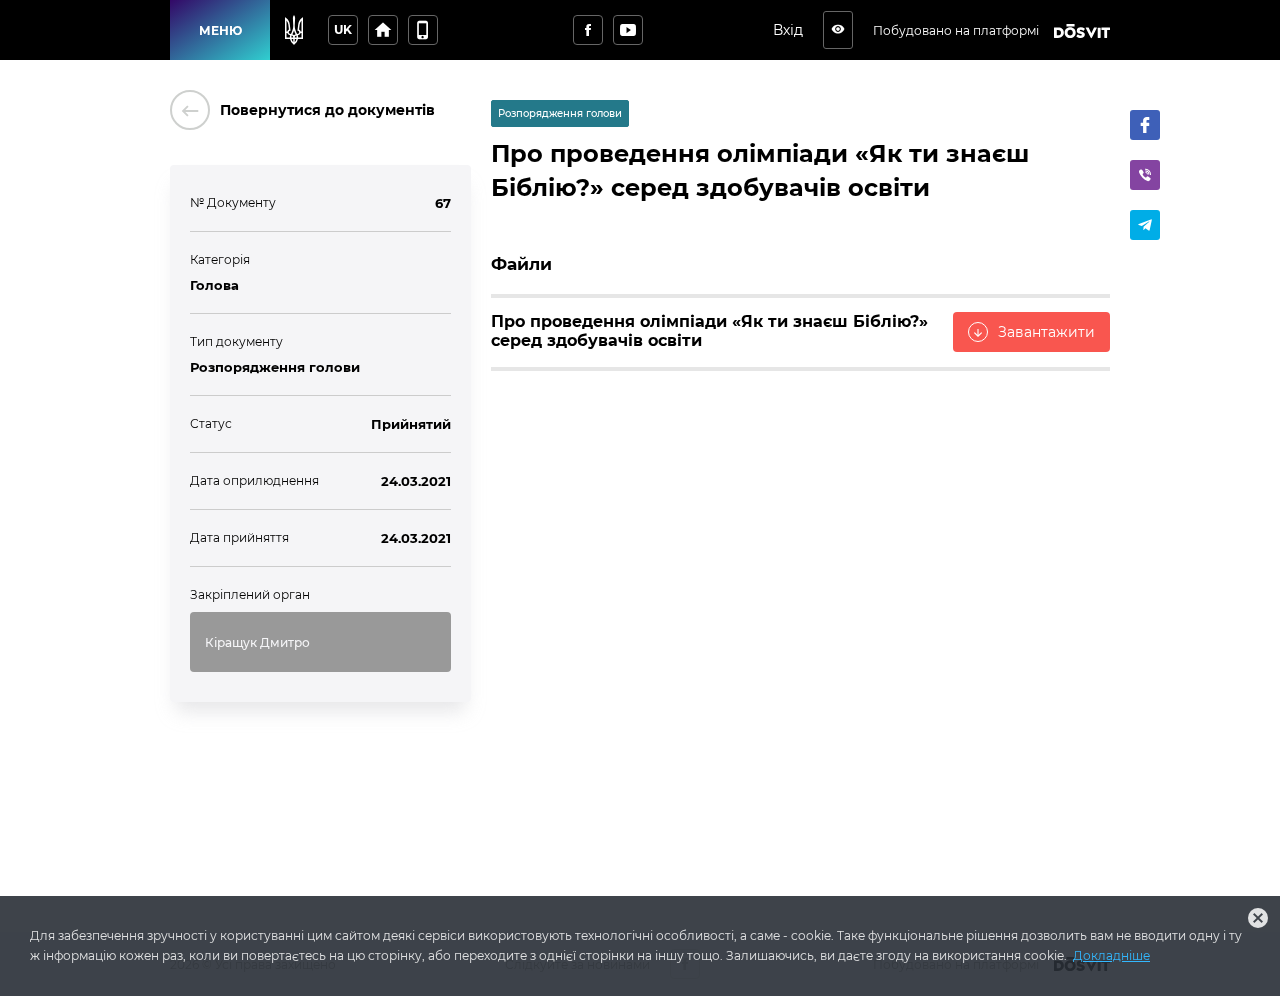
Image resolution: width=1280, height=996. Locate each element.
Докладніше (1111, 955)
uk (343, 29)
